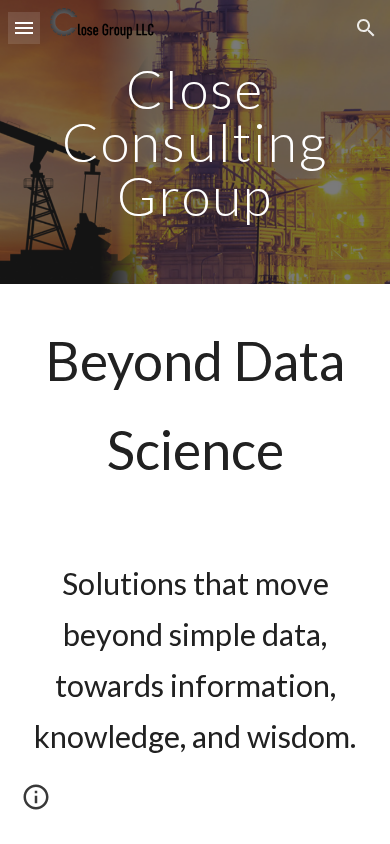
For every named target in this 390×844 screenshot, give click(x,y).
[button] (24, 27)
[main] (195, 142)
